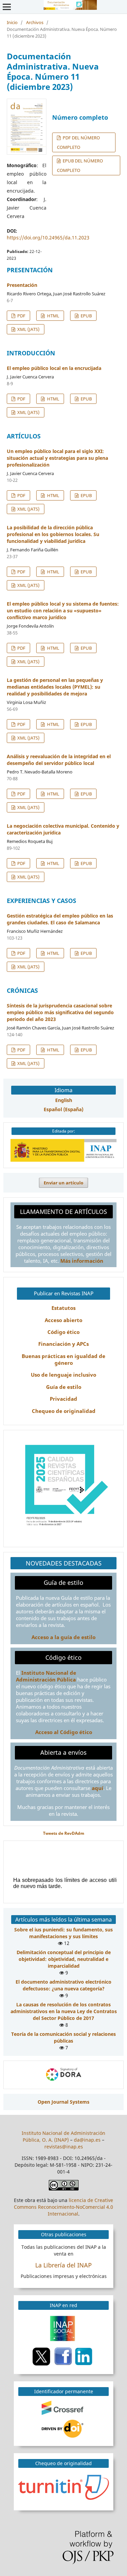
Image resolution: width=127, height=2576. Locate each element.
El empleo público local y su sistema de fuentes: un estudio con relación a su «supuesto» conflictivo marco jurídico (63, 611)
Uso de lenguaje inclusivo (63, 1375)
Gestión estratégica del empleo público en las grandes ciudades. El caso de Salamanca (60, 919)
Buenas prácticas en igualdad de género (63, 1360)
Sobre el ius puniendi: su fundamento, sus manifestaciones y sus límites (63, 1933)
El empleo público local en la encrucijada (54, 368)
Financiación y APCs (63, 1344)
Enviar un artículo (63, 1183)
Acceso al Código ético (64, 1732)
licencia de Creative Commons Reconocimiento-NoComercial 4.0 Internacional (63, 2207)
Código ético (63, 1332)
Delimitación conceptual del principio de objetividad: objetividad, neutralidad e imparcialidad (64, 1959)
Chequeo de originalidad (64, 1411)
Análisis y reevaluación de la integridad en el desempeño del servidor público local (59, 760)
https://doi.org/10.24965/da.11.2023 (48, 238)
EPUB (86, 316)
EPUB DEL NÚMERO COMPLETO (80, 165)
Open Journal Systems (63, 2102)
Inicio (12, 22)
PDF (21, 316)
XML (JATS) (28, 329)
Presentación (22, 285)
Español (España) (63, 1109)
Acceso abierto (63, 1320)
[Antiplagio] (65, 2487)
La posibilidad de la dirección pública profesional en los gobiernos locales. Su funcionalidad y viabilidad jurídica (53, 534)
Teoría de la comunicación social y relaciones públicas (63, 2037)
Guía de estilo (64, 1387)
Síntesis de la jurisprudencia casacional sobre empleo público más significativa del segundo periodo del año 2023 (60, 1012)
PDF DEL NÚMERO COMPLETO (78, 142)
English (64, 1100)
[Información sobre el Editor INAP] (63, 1160)
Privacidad (63, 1399)
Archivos (35, 22)
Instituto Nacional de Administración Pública (46, 1676)
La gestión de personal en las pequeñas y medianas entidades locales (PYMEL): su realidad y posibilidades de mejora (55, 687)
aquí (98, 1788)
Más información (82, 1261)
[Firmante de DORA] (64, 2081)
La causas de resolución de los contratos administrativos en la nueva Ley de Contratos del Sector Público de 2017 (64, 2011)
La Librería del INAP (63, 2265)
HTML (53, 316)
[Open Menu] (7, 7)
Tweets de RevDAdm (64, 1833)
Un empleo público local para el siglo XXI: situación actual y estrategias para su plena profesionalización (57, 458)
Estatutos (63, 1308)
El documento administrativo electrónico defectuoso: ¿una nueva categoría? (63, 1985)
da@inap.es (87, 2140)
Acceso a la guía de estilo (63, 1637)
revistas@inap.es (64, 2147)
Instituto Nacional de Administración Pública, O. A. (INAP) (63, 2136)
